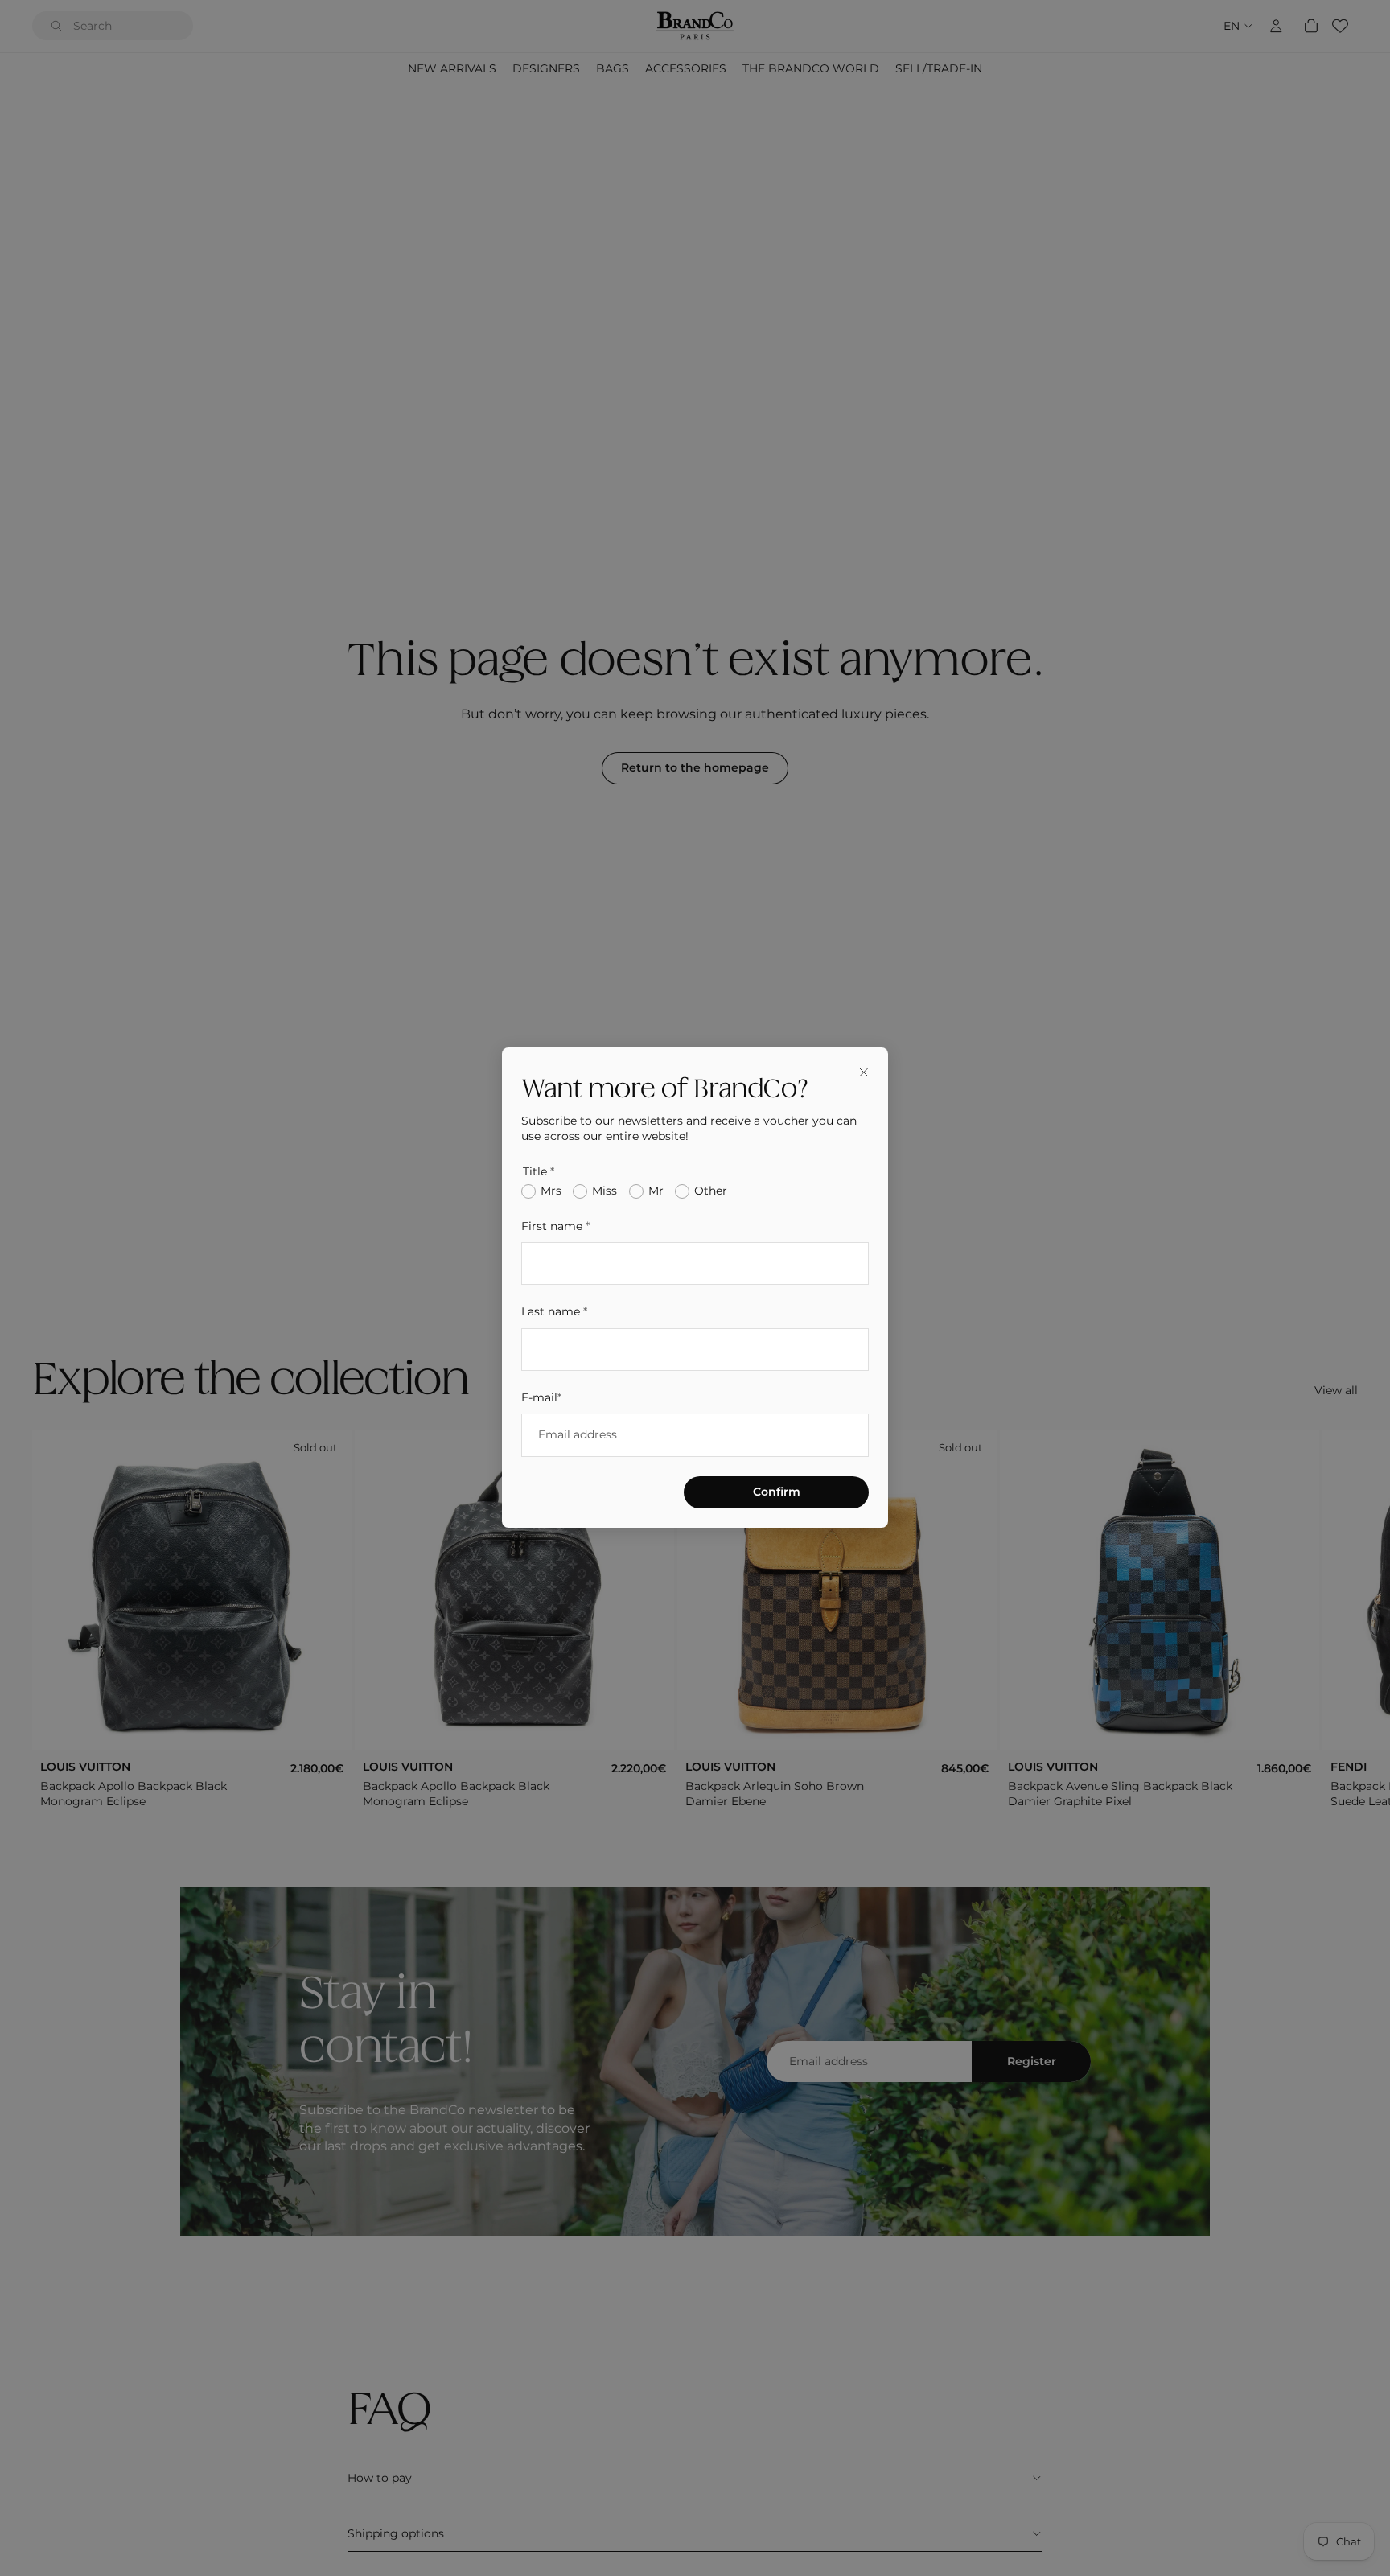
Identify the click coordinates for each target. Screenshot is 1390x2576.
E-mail (541, 1398)
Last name (554, 1312)
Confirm (777, 1492)
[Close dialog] (864, 1072)
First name (555, 1226)
